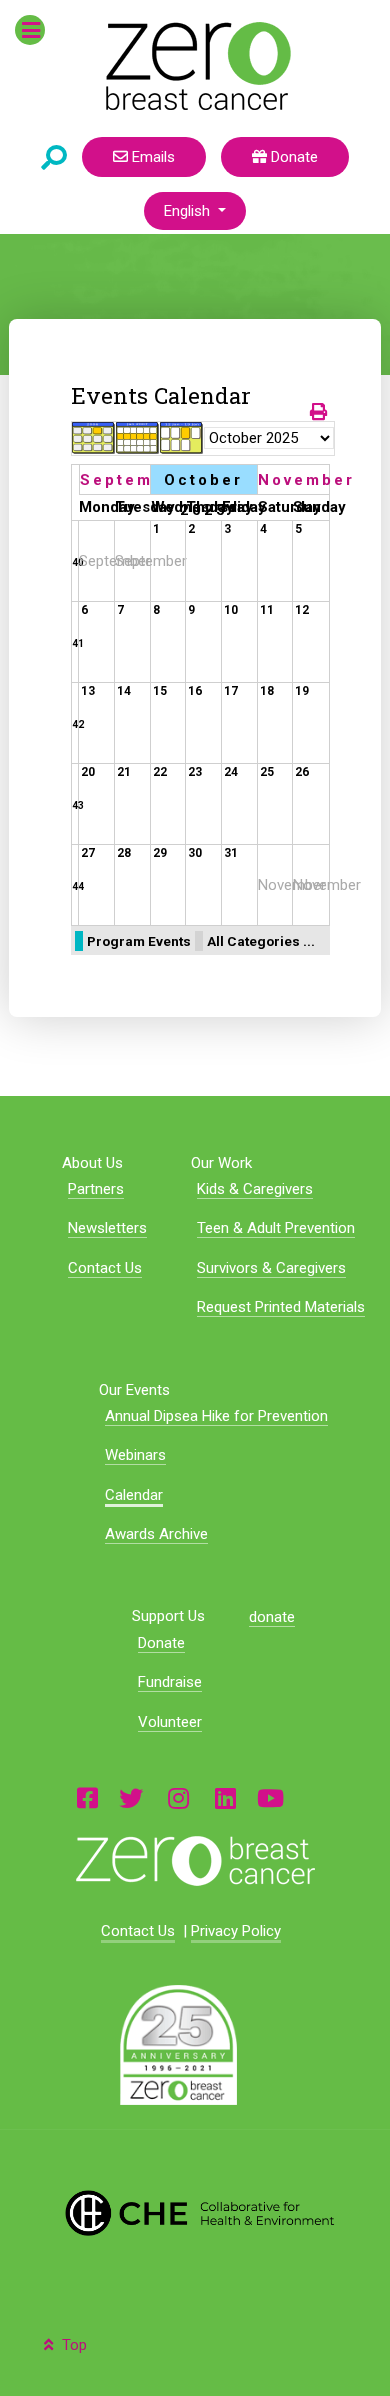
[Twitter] (131, 1797)
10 (231, 610)
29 (160, 853)
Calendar (134, 1495)
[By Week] (138, 438)
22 (160, 772)
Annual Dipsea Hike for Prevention (216, 1416)
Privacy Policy (236, 1931)
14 (124, 691)
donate (272, 1617)
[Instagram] (179, 1797)
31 (231, 853)
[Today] (182, 438)
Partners (96, 1189)
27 (88, 853)
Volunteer (170, 1722)
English (189, 211)
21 (124, 772)
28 (124, 853)
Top (72, 2345)
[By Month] (94, 438)
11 (267, 610)
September (133, 480)
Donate (292, 157)
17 (231, 691)
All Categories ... (261, 941)
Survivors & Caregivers (271, 1268)
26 (302, 772)
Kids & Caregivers (255, 1189)
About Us (92, 1163)
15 (160, 691)
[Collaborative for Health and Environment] (194, 2212)
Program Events (139, 941)
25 (267, 772)
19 (302, 691)
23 (195, 772)
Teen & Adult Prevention (276, 1228)
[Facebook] (87, 1797)
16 (195, 691)
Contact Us (105, 1268)
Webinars (135, 1455)
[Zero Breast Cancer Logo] (194, 1861)
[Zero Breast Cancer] (195, 66)
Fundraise (170, 1682)
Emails (151, 157)
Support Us (168, 1617)
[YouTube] (270, 1797)
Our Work (221, 1163)
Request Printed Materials (281, 1307)
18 (267, 691)
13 (88, 691)
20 (88, 772)
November (306, 480)
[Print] (320, 412)
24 (231, 772)
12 (302, 610)
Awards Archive (156, 1534)
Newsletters (107, 1228)
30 (195, 853)
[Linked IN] (225, 1797)
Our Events (134, 1390)
